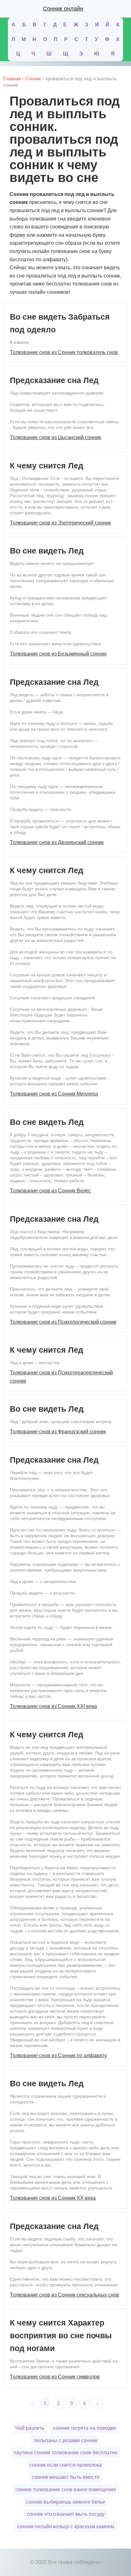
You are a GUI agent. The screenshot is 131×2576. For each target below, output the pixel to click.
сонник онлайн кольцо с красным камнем (66, 2526)
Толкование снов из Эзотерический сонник (60, 523)
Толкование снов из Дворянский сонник (57, 842)
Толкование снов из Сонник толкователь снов (64, 352)
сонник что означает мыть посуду (66, 2514)
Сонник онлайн (63, 9)
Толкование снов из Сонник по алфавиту (58, 2055)
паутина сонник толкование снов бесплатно (65, 2453)
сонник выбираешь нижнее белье (66, 2502)
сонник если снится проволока (66, 2465)
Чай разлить (30, 2428)
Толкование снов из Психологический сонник (63, 1322)
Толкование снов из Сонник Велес (50, 1191)
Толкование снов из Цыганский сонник (55, 437)
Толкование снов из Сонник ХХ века (53, 2198)
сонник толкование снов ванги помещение (66, 2489)
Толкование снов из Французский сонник (58, 1432)
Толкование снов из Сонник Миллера (54, 1094)
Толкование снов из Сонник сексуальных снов (65, 2295)
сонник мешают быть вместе (66, 2477)
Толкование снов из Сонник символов (55, 2377)
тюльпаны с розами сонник (65, 2440)
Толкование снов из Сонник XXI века (53, 1706)
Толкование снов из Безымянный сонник (58, 654)
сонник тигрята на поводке (85, 2428)
